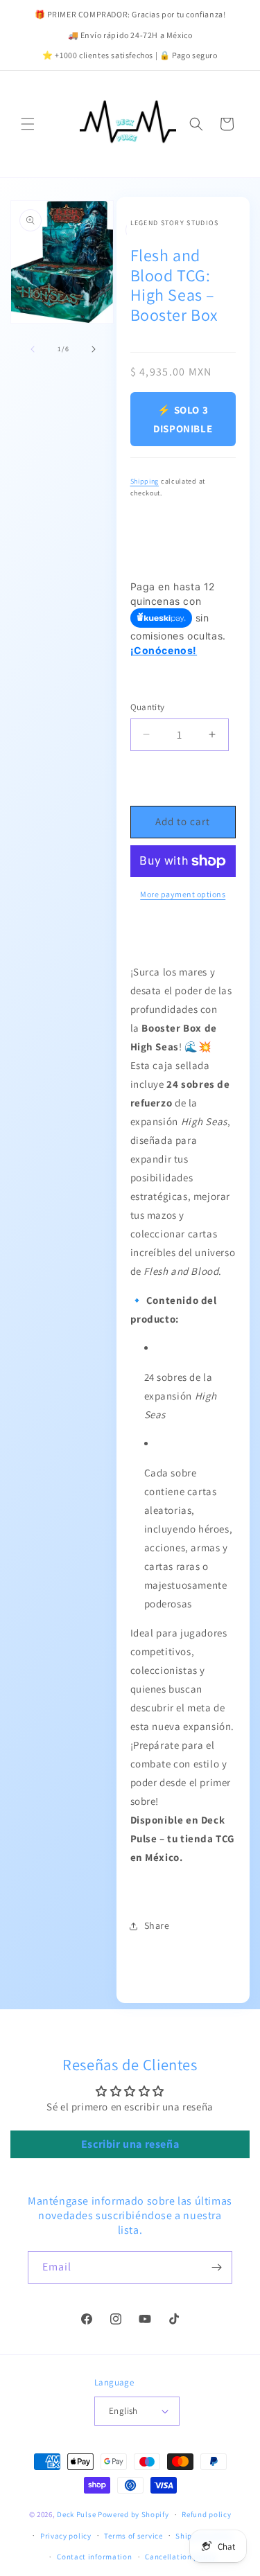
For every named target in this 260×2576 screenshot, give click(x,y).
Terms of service (133, 2536)
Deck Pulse (76, 2514)
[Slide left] (33, 349)
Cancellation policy (180, 2557)
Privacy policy (66, 2536)
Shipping (145, 481)
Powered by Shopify (133, 2514)
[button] (28, 124)
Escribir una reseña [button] (130, 2144)
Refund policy (206, 2514)
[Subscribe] (216, 2267)
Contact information (94, 2557)
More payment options (183, 894)
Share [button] (157, 1925)
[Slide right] (94, 349)
